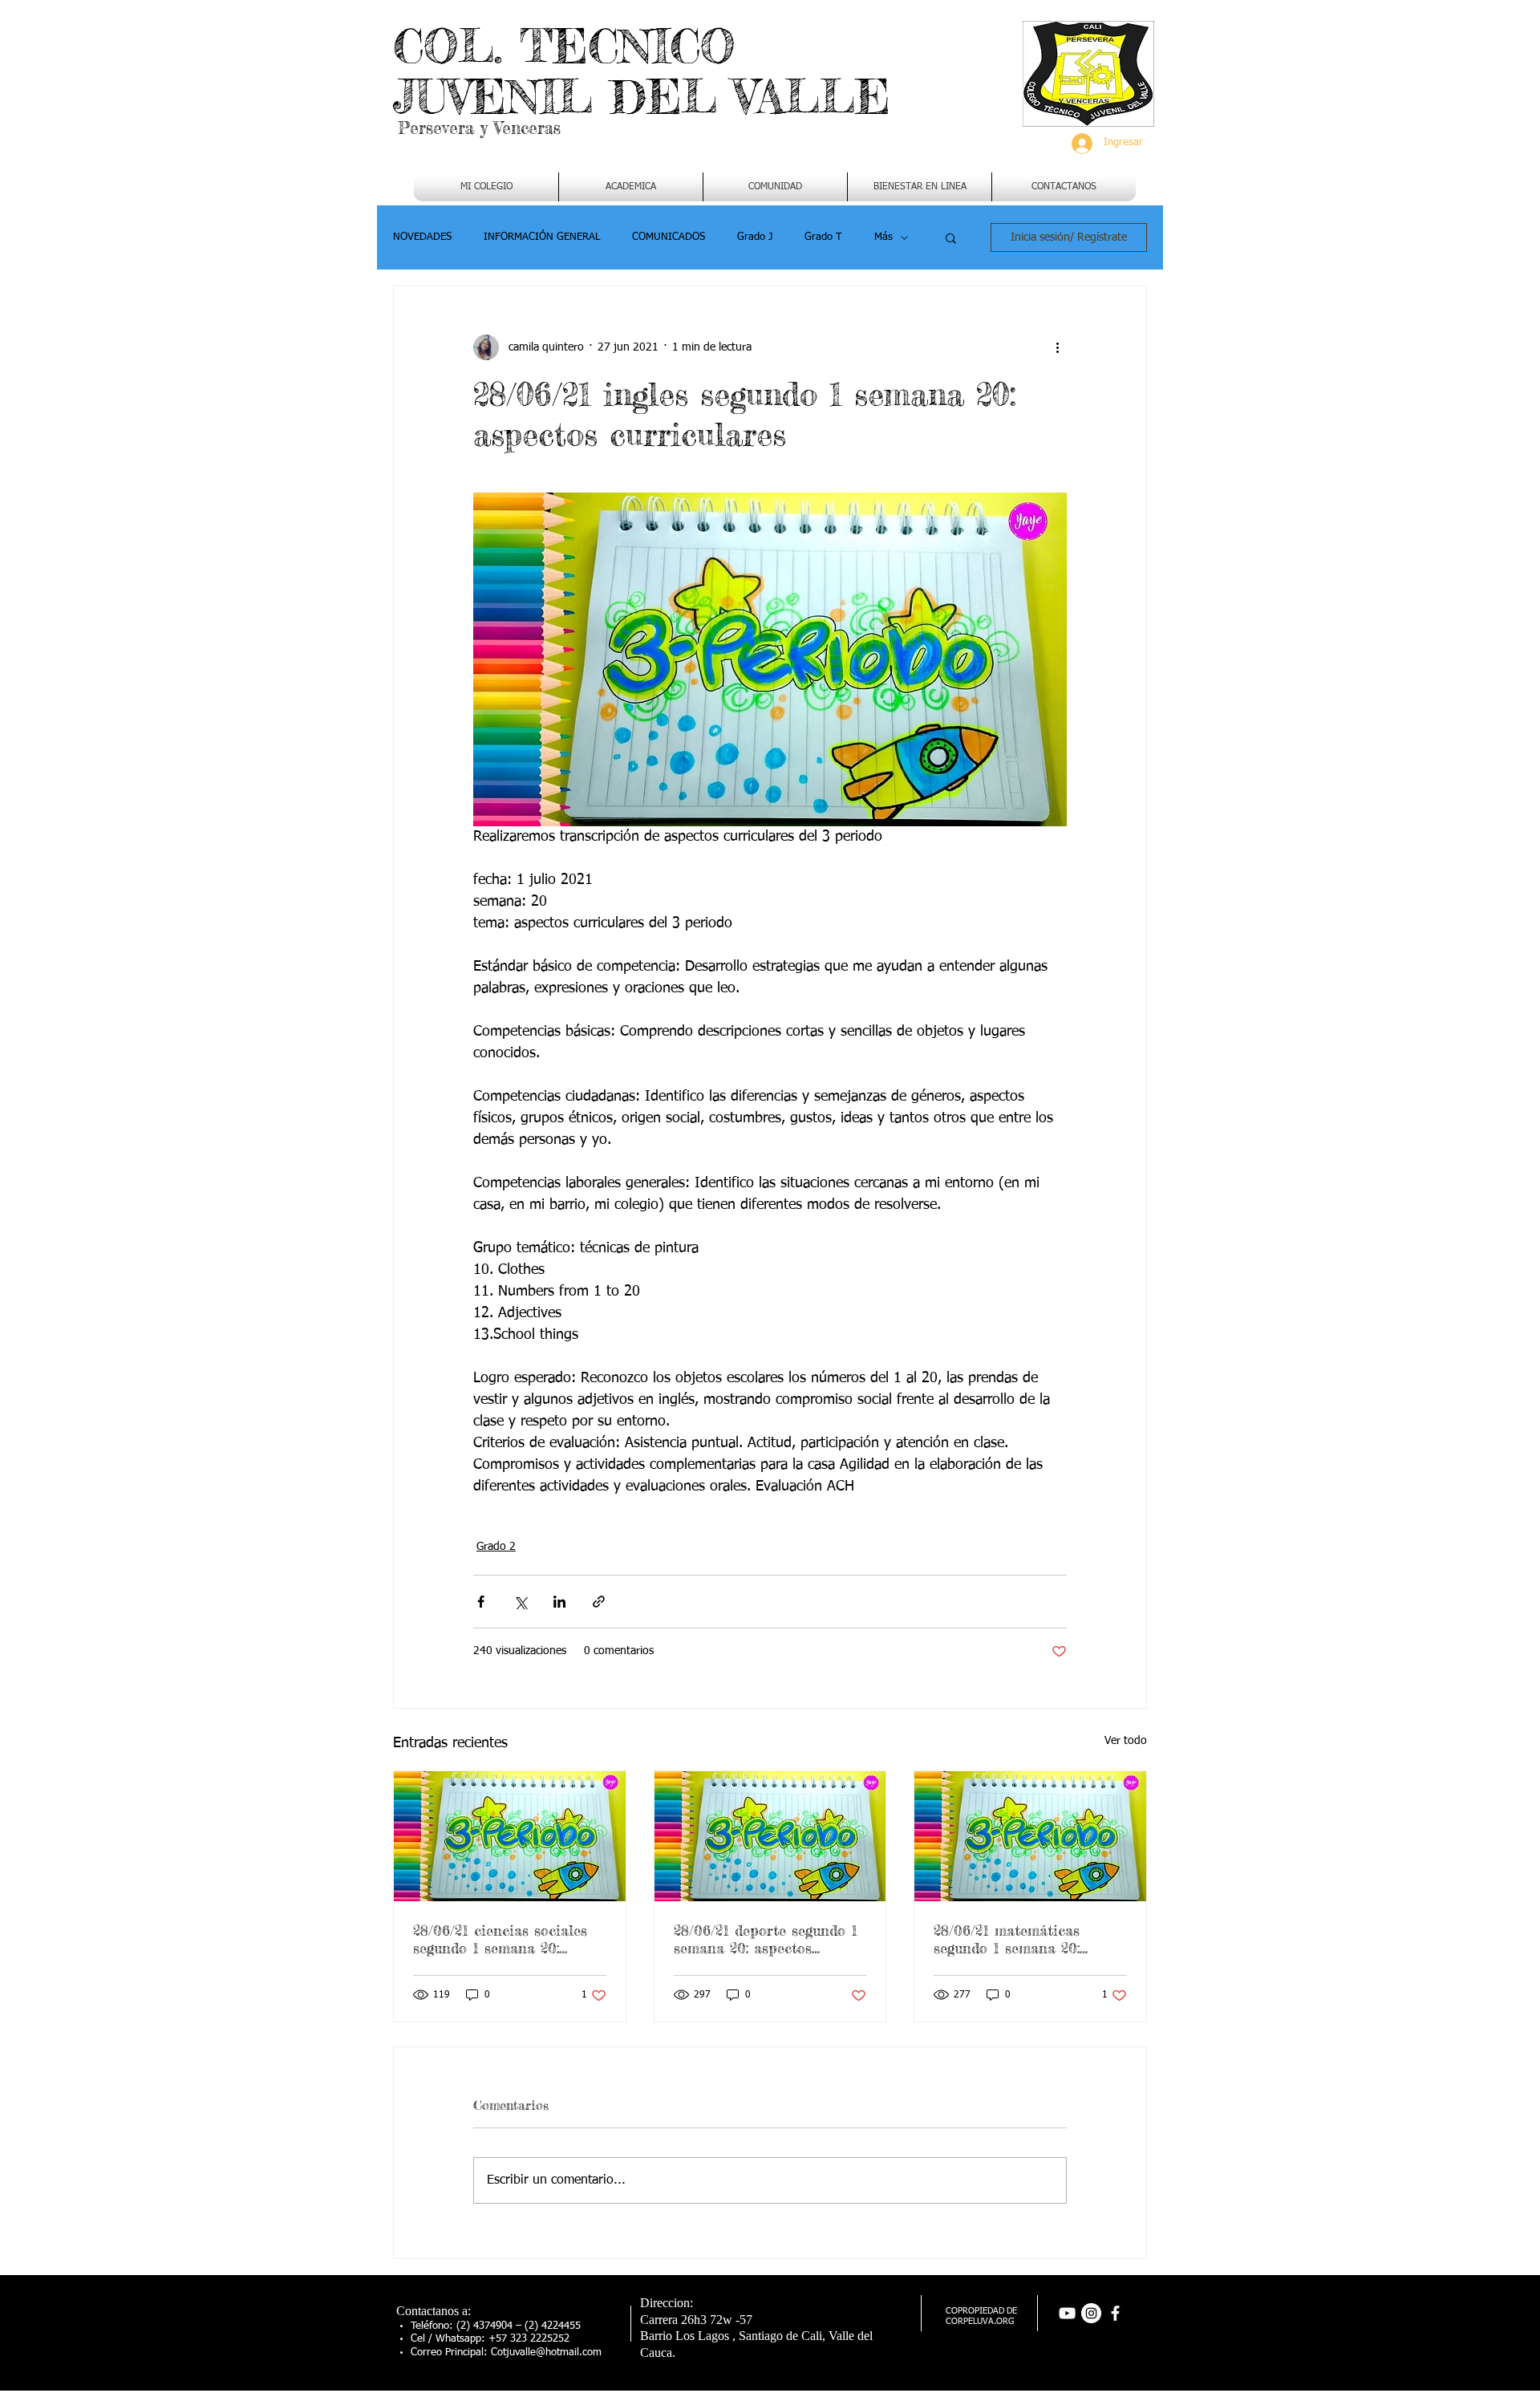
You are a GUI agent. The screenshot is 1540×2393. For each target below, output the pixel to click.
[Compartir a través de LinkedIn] (559, 1602)
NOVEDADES (422, 237)
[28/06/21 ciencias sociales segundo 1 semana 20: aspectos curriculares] (510, 1836)
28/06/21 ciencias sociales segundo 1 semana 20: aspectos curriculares (500, 1939)
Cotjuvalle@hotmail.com (546, 2352)
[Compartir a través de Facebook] (481, 1602)
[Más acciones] (1057, 347)
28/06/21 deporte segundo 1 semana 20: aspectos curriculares (766, 1939)
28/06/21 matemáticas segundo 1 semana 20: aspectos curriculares (1007, 1939)
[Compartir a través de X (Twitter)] (520, 1602)
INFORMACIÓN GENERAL (542, 237)
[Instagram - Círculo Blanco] (1091, 2313)
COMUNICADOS (669, 237)
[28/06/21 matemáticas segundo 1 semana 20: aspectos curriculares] (1030, 1836)
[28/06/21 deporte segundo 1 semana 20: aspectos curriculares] (770, 1836)
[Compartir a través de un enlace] (599, 1602)
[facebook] (1115, 2313)
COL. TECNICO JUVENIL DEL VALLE (642, 71)
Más (883, 237)
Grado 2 (496, 1547)
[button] (631, 187)
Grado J (755, 237)
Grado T (823, 237)
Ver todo (1126, 1741)
